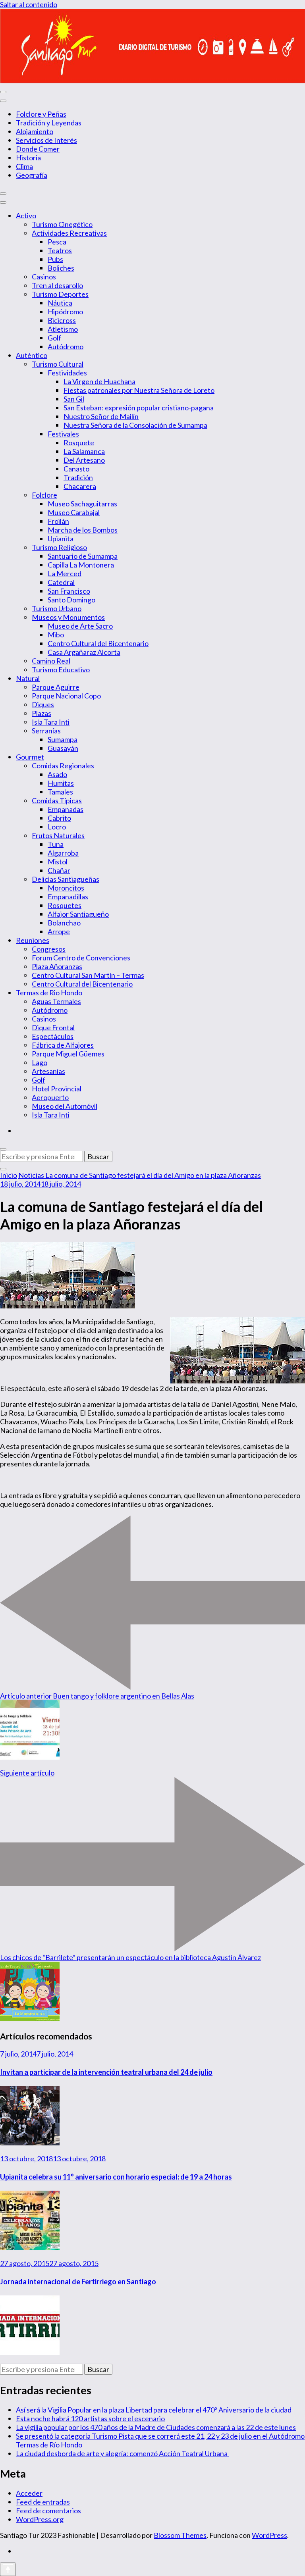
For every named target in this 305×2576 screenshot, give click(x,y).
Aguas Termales (56, 1001)
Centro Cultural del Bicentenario (98, 643)
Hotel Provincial (57, 1089)
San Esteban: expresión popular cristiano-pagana (139, 408)
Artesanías (48, 1071)
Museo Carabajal (74, 512)
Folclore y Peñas (41, 114)
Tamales (60, 792)
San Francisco (69, 591)
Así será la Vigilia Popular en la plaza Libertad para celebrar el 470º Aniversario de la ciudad (154, 2410)
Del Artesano (84, 460)
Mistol (58, 862)
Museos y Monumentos (68, 617)
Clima (24, 166)
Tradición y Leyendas (49, 123)
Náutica (60, 303)
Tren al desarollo (57, 285)
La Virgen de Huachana (99, 381)
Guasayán (63, 748)
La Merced (65, 573)
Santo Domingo (71, 600)
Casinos (44, 277)
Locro (57, 827)
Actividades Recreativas (69, 233)
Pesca (57, 242)
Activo (26, 215)
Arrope (59, 931)
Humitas (61, 783)
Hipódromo (65, 312)
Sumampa (63, 739)
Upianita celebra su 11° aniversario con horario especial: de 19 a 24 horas (116, 2177)
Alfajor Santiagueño (78, 914)
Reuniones (33, 940)
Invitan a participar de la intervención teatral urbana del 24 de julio (106, 2072)
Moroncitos (66, 888)
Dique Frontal (53, 1027)
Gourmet (30, 757)
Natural (28, 678)
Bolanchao (64, 923)
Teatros (60, 250)
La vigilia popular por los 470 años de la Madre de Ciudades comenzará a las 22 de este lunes (156, 2427)
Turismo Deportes (60, 294)
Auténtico (32, 355)
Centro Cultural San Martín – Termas (88, 975)
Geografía (32, 175)
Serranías (46, 731)
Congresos (49, 949)
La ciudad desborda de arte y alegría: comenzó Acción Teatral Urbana (122, 2453)
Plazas (42, 713)
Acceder (29, 2493)
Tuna (56, 844)
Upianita (61, 539)
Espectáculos (53, 1036)
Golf (54, 338)
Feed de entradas (43, 2502)
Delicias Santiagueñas (66, 879)
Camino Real (51, 661)
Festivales (63, 434)
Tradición (78, 477)
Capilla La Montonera (81, 565)
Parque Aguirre (56, 687)
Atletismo (63, 329)
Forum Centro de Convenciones (81, 958)
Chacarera (80, 486)
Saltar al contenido (29, 4)
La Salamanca (84, 451)
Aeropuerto (50, 1097)
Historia (28, 158)
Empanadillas (68, 897)
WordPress (269, 2535)
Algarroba (63, 853)
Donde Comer (38, 149)
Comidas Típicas (57, 800)
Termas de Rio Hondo (49, 993)
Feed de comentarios (48, 2511)
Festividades (67, 373)
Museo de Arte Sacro (80, 626)
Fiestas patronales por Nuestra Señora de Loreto (139, 390)
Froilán (58, 521)
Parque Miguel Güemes (68, 1054)
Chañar (59, 870)
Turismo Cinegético (62, 224)
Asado (57, 774)
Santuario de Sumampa (83, 556)
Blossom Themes (180, 2535)
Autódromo (66, 346)
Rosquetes (65, 905)
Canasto (76, 469)
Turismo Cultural (58, 364)
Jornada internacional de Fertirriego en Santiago (78, 2282)
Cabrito (59, 818)
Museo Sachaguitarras (82, 504)
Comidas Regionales (63, 766)
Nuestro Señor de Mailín (101, 416)
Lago (40, 1062)
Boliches (61, 268)
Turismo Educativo (61, 669)
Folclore (44, 495)
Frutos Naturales (58, 835)
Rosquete (79, 442)
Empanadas (66, 809)
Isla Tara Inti (51, 722)
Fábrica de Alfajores (63, 1045)
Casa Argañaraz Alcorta (84, 652)
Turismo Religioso (59, 547)
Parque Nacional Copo (66, 696)
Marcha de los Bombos (83, 530)
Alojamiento (35, 131)
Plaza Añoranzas (57, 966)
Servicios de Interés (46, 140)
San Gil (74, 399)
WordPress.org (40, 2519)
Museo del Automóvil (65, 1106)
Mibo (56, 635)
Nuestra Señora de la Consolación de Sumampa (135, 425)
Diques (43, 704)
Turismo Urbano (57, 608)
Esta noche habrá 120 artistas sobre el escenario (90, 2418)
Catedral (61, 582)
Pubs (55, 259)
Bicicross (62, 320)
